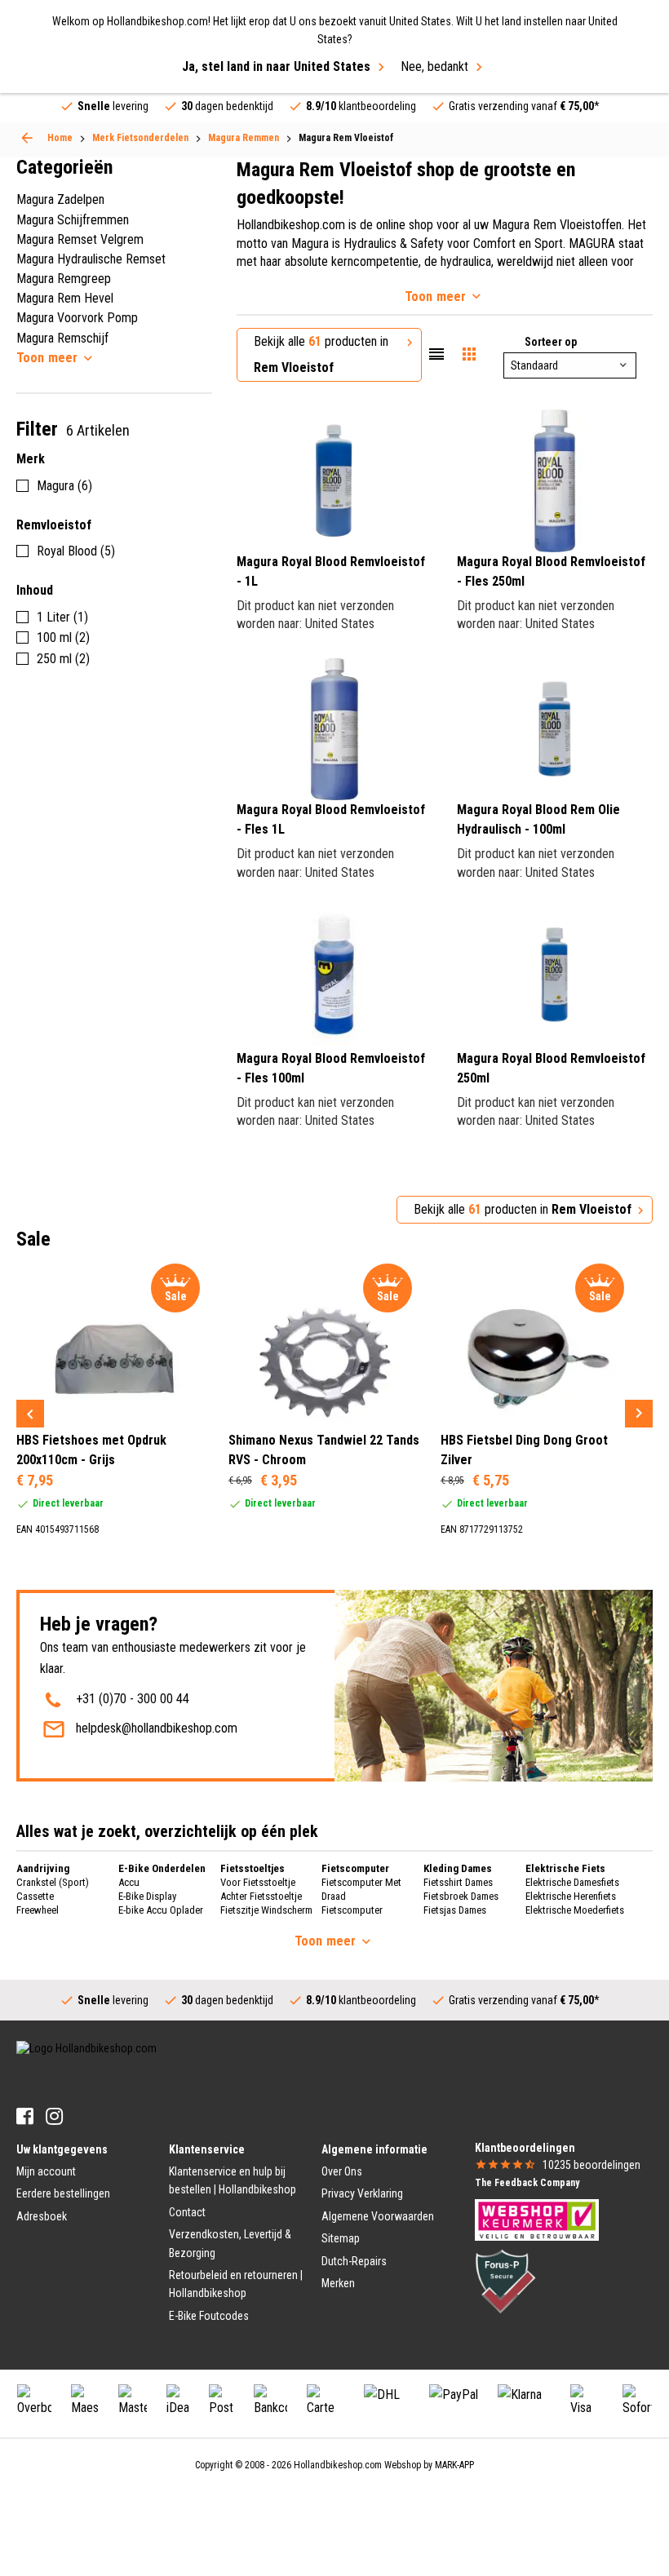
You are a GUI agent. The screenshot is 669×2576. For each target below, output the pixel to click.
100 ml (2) (63, 637)
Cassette (35, 1896)
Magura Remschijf (62, 338)
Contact (187, 2212)
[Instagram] (54, 2116)
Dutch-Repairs (354, 2261)
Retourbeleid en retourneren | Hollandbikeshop (236, 2284)
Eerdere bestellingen (63, 2193)
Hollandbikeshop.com (338, 2465)
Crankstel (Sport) (53, 1882)
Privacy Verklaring (362, 2193)
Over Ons (342, 2171)
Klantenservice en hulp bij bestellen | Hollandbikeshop (233, 2180)
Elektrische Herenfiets (571, 1896)
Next (639, 1414)
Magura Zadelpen (60, 199)
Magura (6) (64, 486)
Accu (129, 1882)
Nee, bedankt (434, 66)
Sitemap (341, 2238)
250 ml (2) (63, 659)
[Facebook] (25, 2116)
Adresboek (42, 2216)
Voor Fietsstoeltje (258, 1882)
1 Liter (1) (62, 617)
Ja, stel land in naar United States (276, 66)
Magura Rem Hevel (65, 298)
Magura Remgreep (64, 279)
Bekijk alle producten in (321, 354)
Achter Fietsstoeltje (261, 1896)
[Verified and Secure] (506, 2281)
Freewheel (38, 1910)
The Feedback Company (527, 2183)
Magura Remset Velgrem (80, 239)
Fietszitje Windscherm (266, 1910)
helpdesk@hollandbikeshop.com (157, 1728)
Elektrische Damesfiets (572, 1882)
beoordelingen (591, 2165)
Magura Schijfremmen (73, 220)
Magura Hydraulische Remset (91, 259)
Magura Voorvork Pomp (77, 318)
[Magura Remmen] (27, 138)
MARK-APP (454, 2465)
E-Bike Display (147, 1896)
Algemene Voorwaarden (378, 2216)
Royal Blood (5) (76, 551)
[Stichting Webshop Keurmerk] (537, 2219)
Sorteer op (551, 342)
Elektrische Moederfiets (575, 1910)
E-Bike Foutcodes (209, 2316)
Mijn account (46, 2171)
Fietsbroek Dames (461, 1896)
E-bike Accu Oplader (161, 1910)
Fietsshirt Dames (458, 1882)
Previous (30, 1414)
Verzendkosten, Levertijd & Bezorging (230, 2243)
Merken (338, 2283)
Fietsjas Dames (455, 1910)
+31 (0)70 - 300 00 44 (133, 1699)
